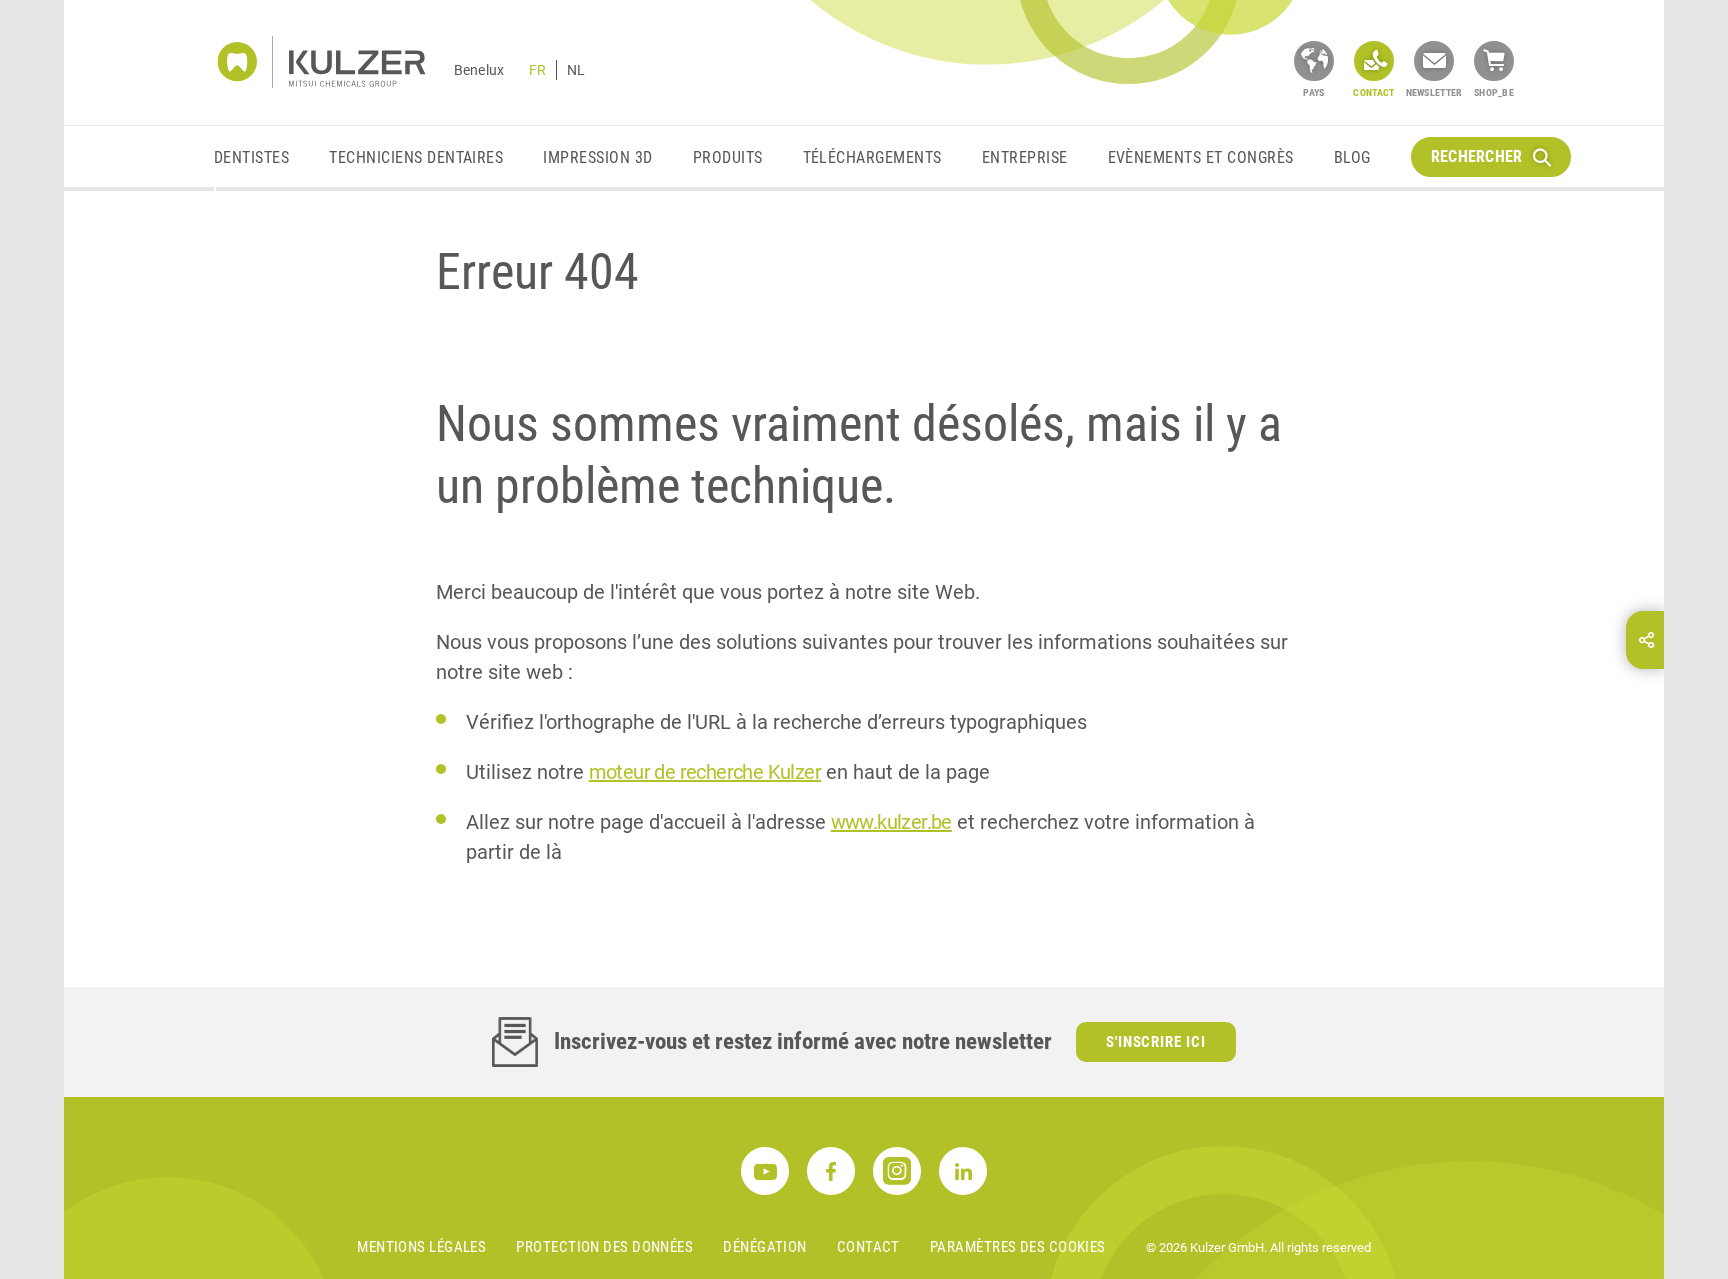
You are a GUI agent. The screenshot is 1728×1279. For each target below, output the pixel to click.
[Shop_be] (1494, 61)
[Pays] (1314, 61)
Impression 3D (597, 157)
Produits (728, 157)
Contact (868, 1247)
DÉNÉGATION (765, 1247)
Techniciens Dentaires (416, 157)
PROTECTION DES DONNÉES (604, 1247)
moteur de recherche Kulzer (705, 772)
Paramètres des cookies (1018, 1247)
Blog (1352, 157)
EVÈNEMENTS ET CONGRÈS (1201, 157)
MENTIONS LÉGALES (421, 1247)
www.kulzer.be (891, 822)
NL (576, 70)
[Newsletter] (1434, 61)
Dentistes (251, 157)
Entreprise (1025, 157)
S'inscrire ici (1156, 1042)
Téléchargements (872, 157)
